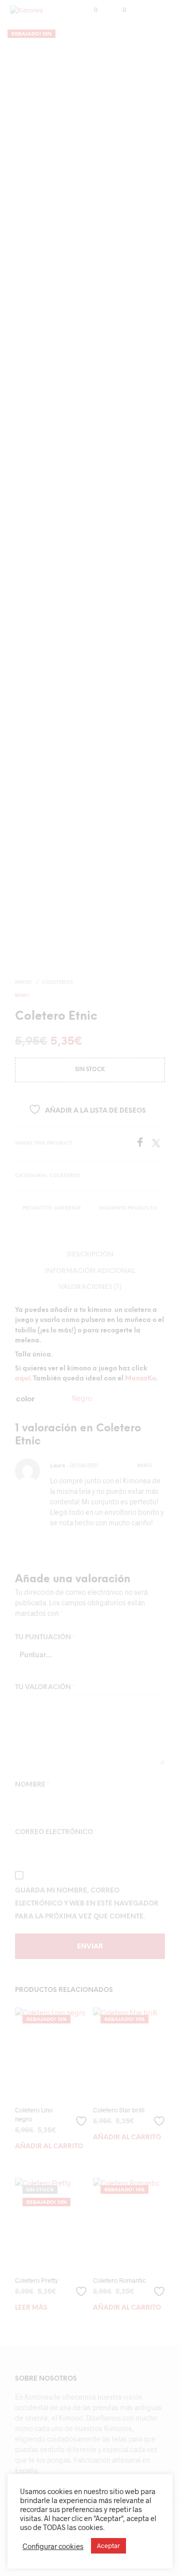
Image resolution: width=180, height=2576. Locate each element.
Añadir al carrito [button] (49, 2147)
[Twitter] (158, 1144)
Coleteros (57, 982)
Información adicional (90, 1271)
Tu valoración (45, 1687)
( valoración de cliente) (90, 994)
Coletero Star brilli (119, 2110)
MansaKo (140, 1379)
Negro (82, 1398)
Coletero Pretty (36, 2280)
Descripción (90, 1255)
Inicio (23, 982)
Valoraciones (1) (90, 1287)
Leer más (31, 2308)
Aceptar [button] (108, 2546)
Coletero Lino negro (34, 2114)
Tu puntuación (45, 1637)
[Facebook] (143, 1144)
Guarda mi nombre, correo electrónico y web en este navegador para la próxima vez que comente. (87, 1904)
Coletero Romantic (119, 2280)
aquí (22, 1379)
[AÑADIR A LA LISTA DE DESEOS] (82, 2117)
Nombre (32, 1785)
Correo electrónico (56, 1832)
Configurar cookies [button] (53, 2546)
